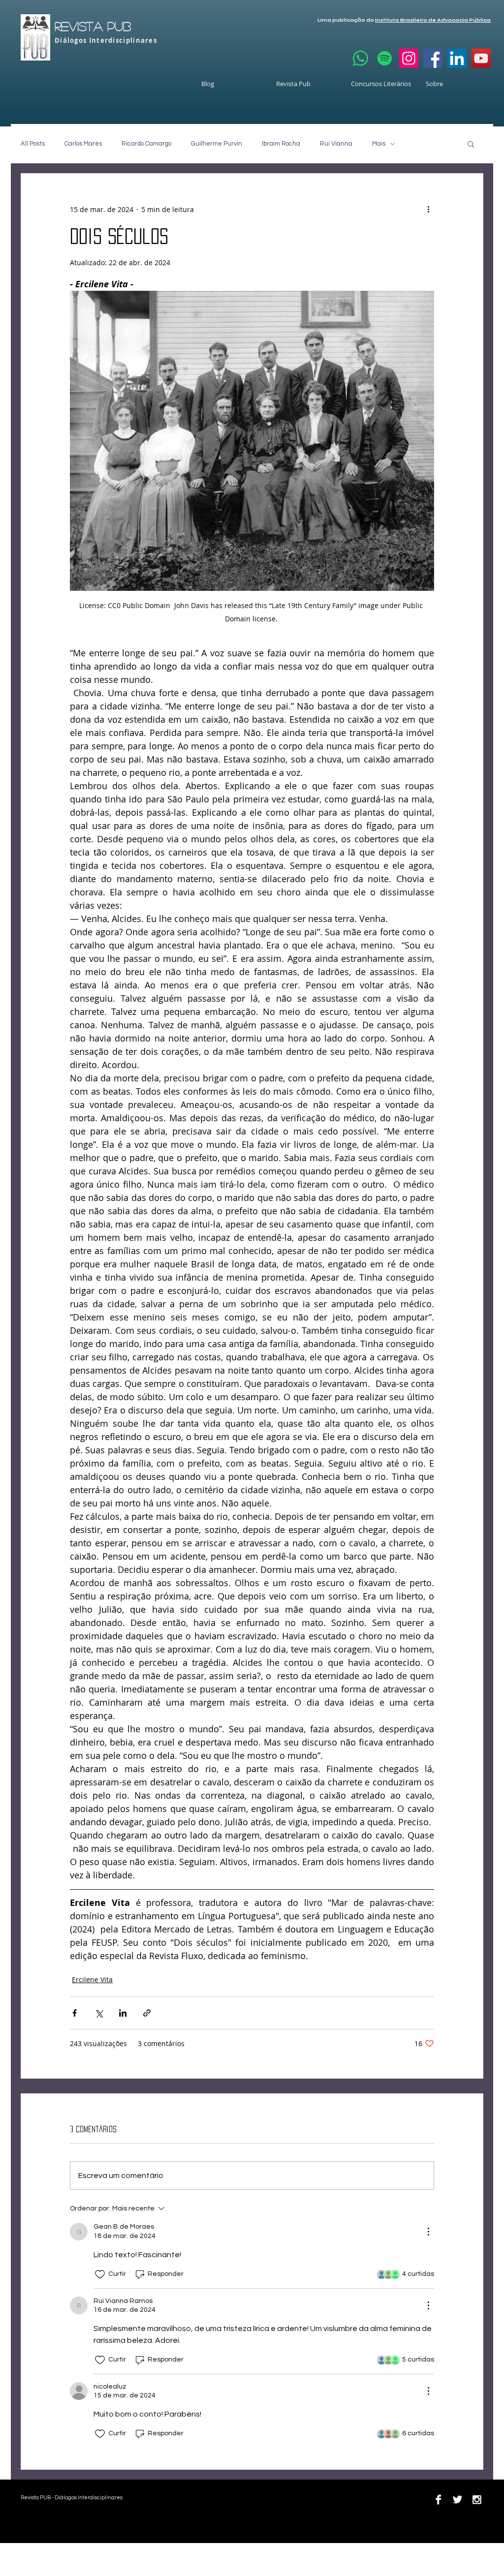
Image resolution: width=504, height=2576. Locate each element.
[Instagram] (409, 58)
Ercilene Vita (92, 1979)
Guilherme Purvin (217, 144)
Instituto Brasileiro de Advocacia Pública (433, 20)
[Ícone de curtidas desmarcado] (100, 2274)
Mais (379, 144)
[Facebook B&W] (438, 2499)
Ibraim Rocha (281, 144)
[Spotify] (385, 58)
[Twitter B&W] (457, 2499)
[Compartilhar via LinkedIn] (123, 2013)
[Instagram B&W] (477, 2499)
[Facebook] (433, 58)
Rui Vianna (336, 144)
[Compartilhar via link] (147, 2013)
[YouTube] (481, 58)
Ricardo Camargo (146, 144)
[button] (471, 144)
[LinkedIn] (457, 58)
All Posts (33, 144)
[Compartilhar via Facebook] (75, 2013)
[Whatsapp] (361, 58)
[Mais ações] (428, 209)
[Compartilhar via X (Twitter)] (99, 2013)
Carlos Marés (83, 144)
